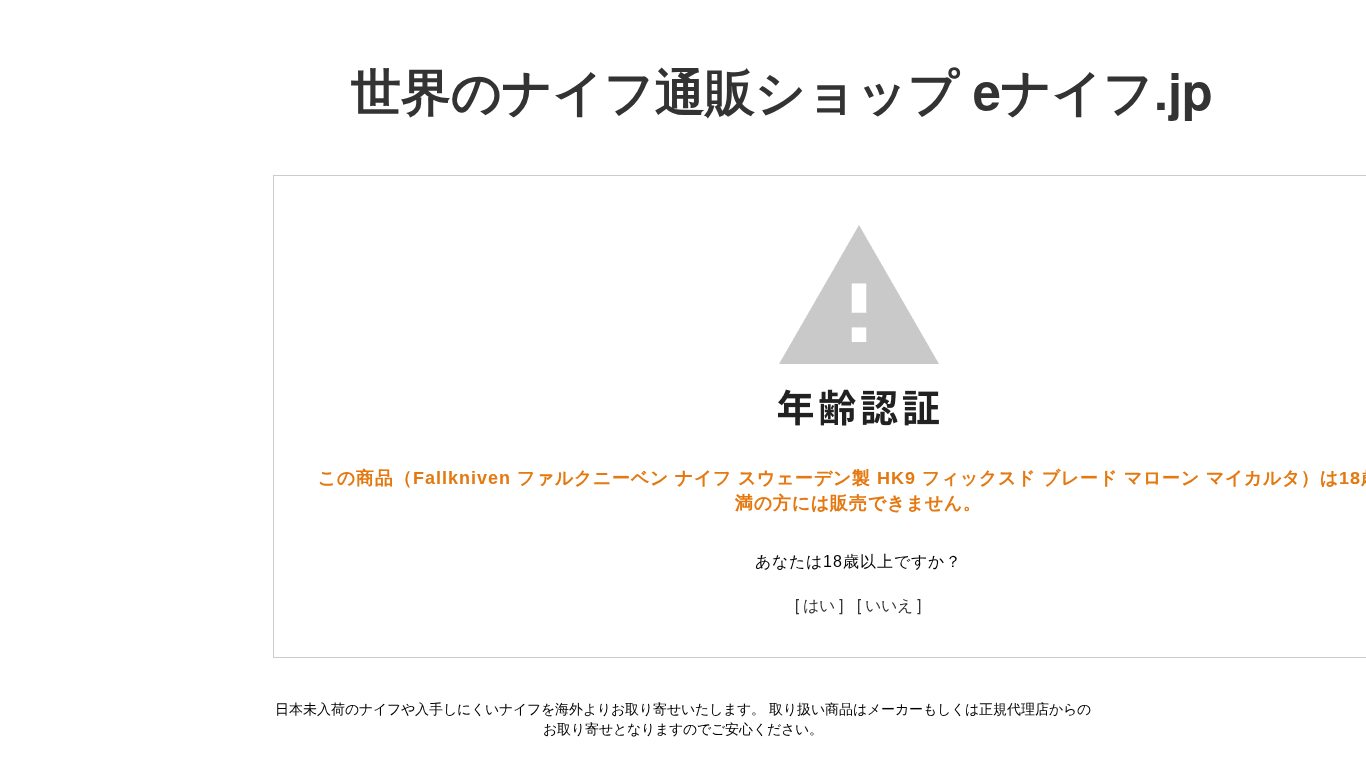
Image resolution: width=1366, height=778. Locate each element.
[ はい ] (819, 604)
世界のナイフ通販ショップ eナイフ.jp (782, 89)
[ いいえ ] (889, 604)
